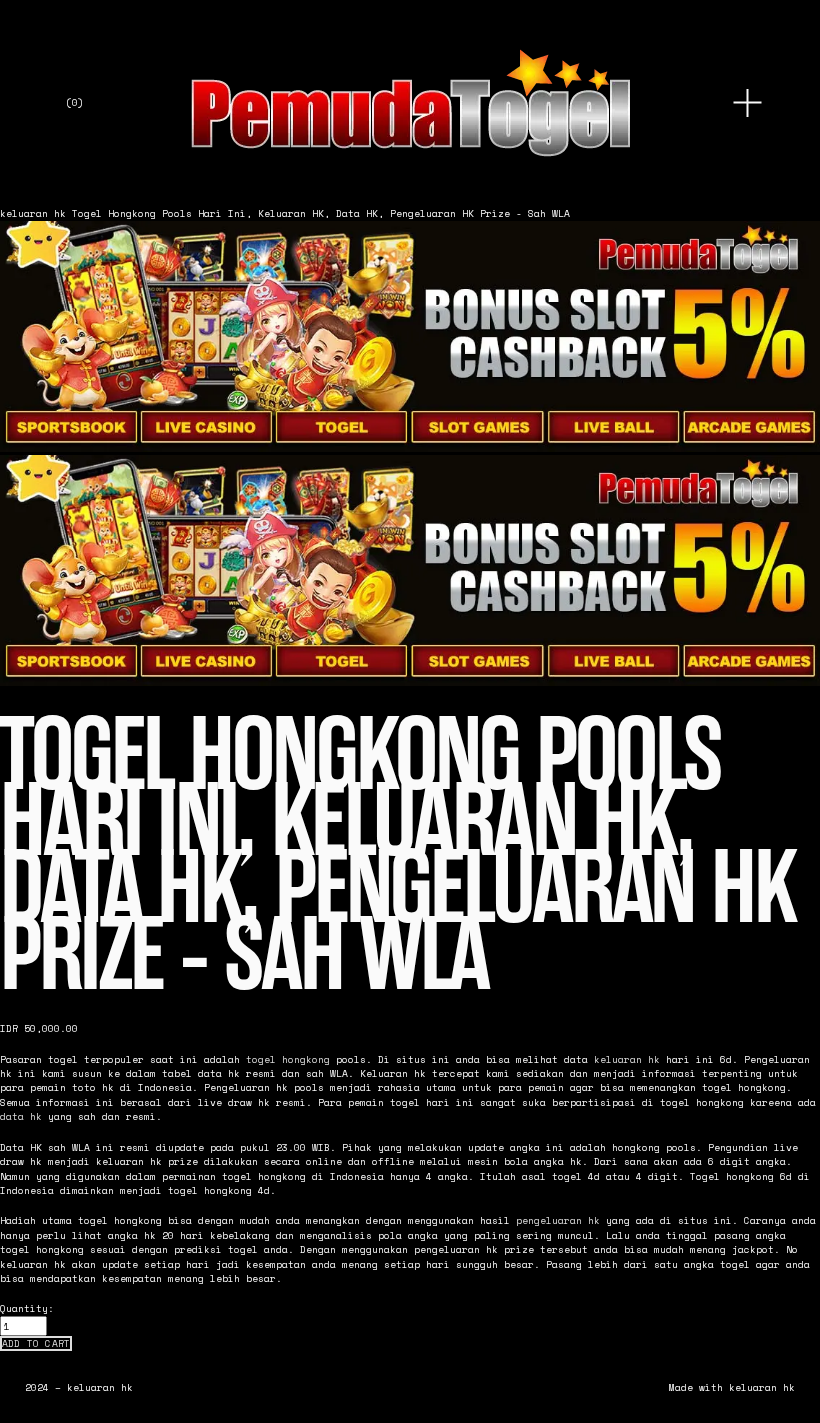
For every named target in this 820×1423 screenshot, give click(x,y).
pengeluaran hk (558, 1220)
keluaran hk (33, 213)
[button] (36, 1344)
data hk (21, 1116)
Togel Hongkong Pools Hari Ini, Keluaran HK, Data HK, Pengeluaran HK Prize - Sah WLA (321, 213)
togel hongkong (288, 1059)
